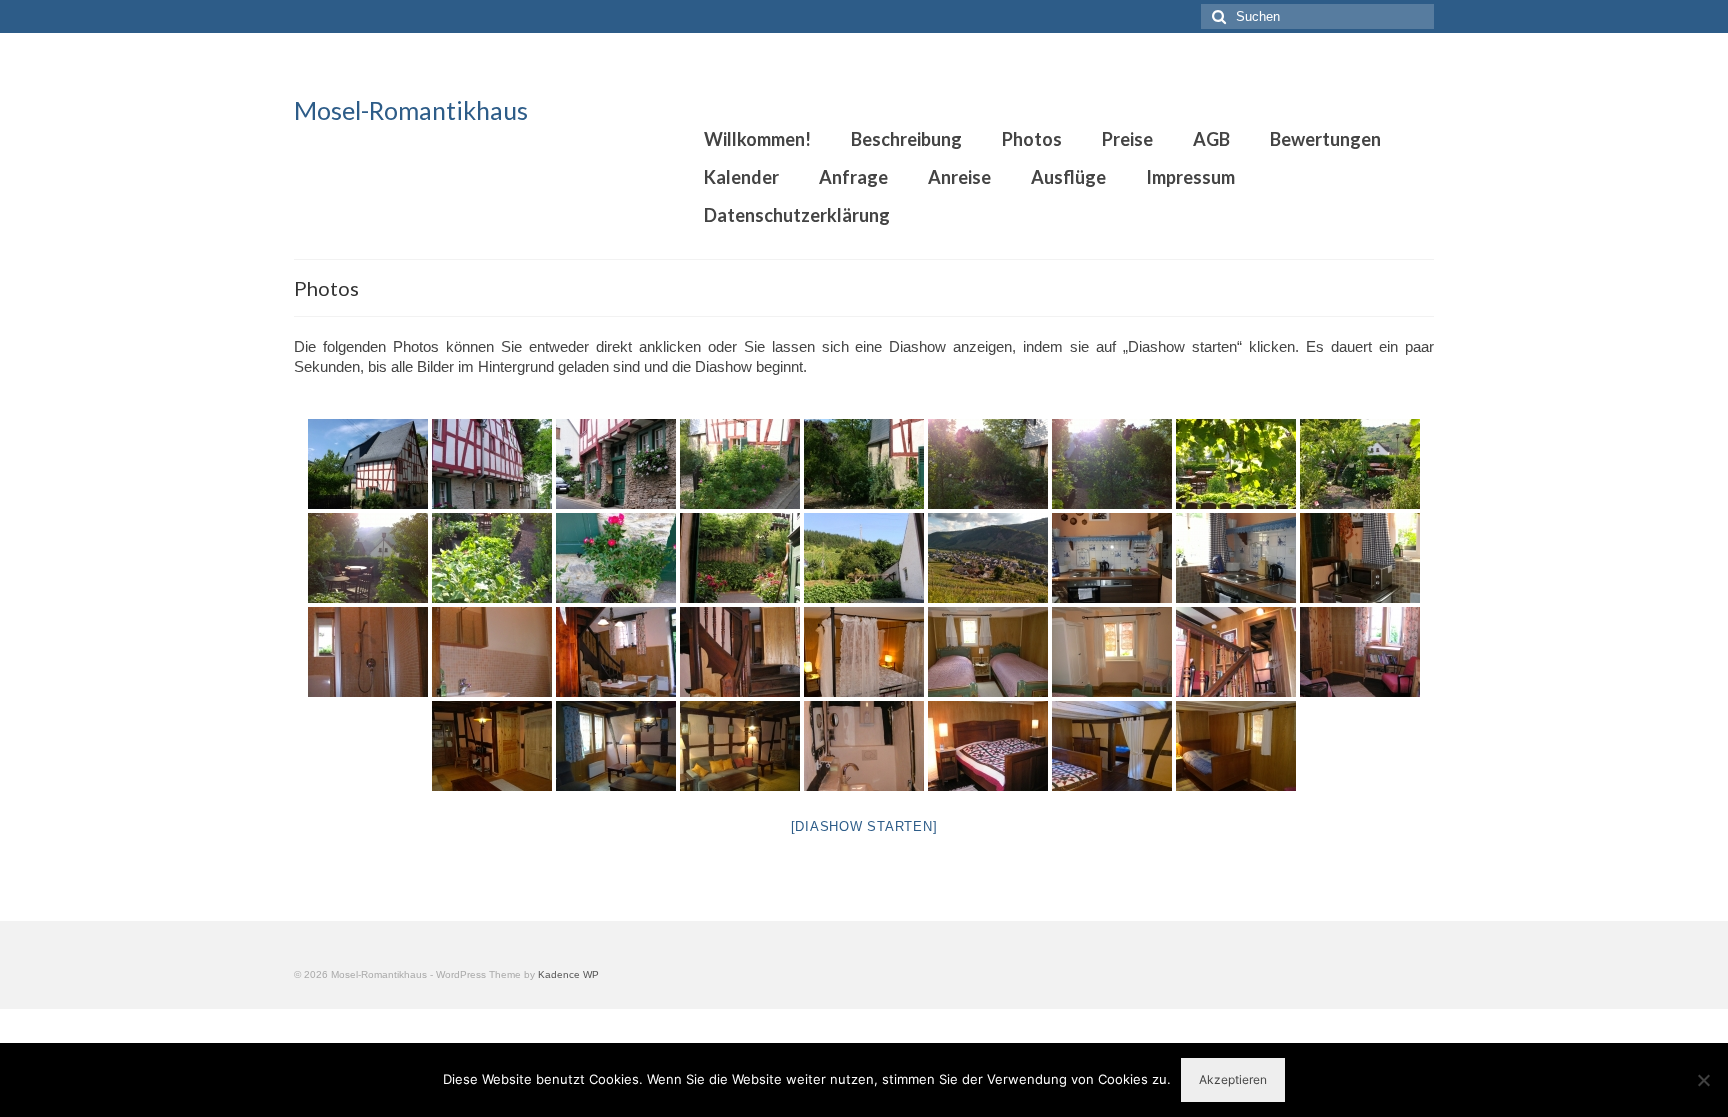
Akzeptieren (1233, 1079)
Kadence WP (568, 974)
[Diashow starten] (864, 826)
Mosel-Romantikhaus (411, 110)
